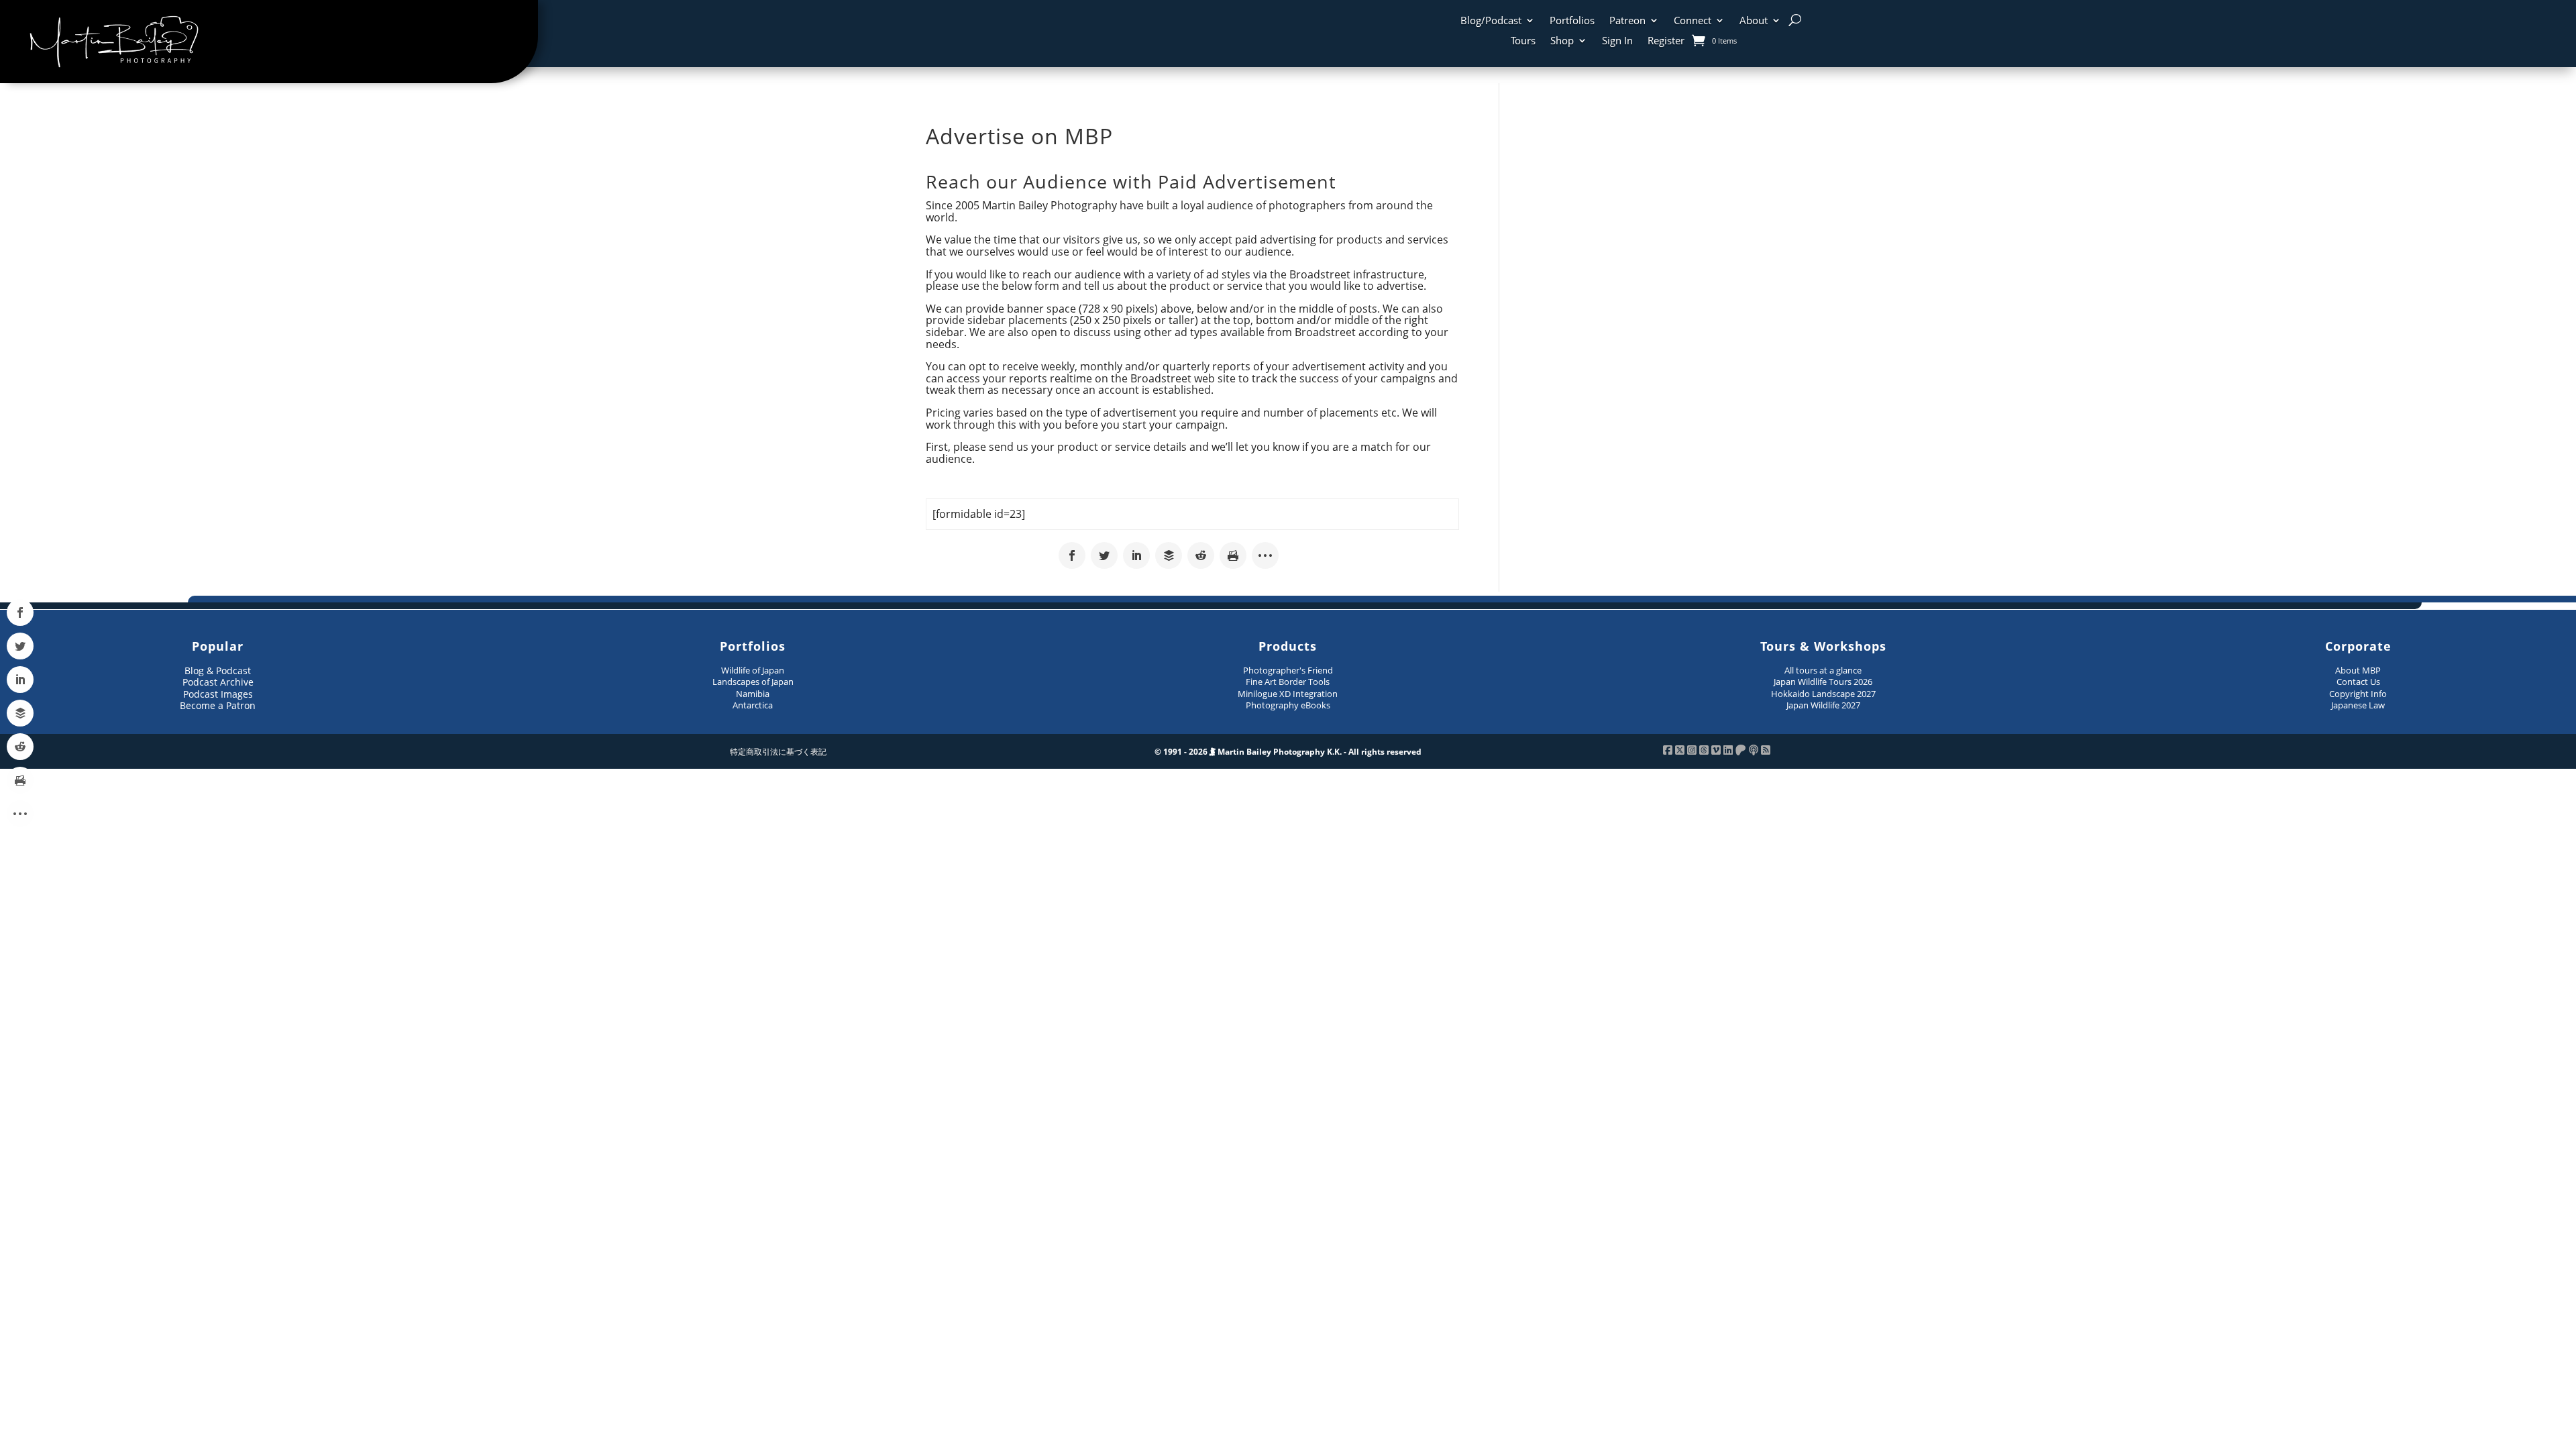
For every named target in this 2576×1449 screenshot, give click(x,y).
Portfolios (1572, 21)
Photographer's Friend (1288, 670)
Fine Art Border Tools (1288, 682)
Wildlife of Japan (753, 670)
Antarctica (753, 705)
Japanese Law (2358, 705)
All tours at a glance (1823, 670)
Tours (1523, 41)
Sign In (1617, 41)
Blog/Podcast (1491, 21)
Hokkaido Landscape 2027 (1823, 694)
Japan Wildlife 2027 (1823, 705)
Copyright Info (2358, 694)
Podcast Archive (218, 682)
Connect (1693, 21)
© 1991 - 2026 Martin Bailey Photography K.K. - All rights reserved (1288, 752)
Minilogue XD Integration (1288, 694)
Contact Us (2358, 682)
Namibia (753, 694)
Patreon (1627, 21)
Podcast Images (218, 694)
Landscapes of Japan (753, 682)
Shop (1562, 41)
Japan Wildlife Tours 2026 (1823, 682)
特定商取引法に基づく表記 (778, 752)
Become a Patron (218, 705)
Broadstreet (1320, 274)
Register (1666, 41)
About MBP (2358, 670)
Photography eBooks (1288, 705)
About (1754, 21)
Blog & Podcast (218, 670)
